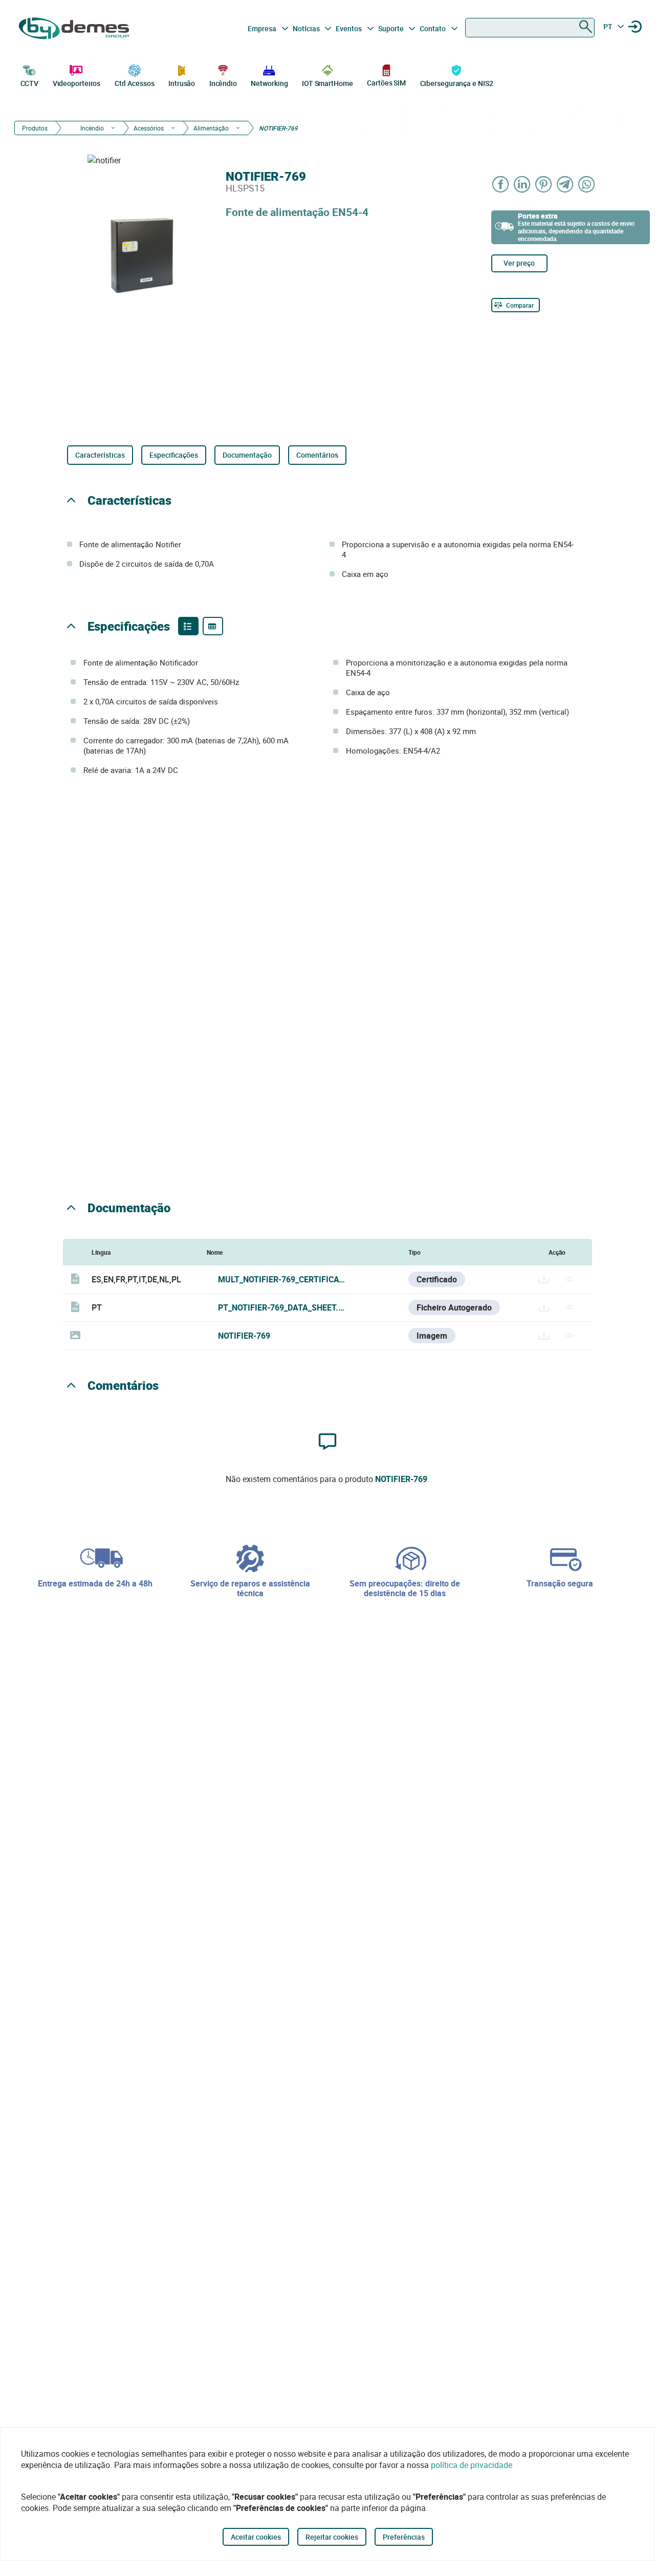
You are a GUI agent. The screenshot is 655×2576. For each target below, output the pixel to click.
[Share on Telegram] (565, 184)
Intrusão (182, 83)
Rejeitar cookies (332, 2537)
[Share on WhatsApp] (587, 184)
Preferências (404, 2537)
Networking (269, 83)
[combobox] (530, 28)
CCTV (30, 83)
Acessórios (149, 128)
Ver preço (519, 263)
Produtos (35, 128)
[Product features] (188, 626)
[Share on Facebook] (501, 184)
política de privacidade (472, 2465)
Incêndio (223, 83)
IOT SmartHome (327, 83)
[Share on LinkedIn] (522, 184)
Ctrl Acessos (135, 83)
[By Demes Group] (75, 28)
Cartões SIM (386, 83)
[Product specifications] (213, 626)
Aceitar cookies (256, 2537)
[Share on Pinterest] (544, 184)
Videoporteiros (77, 83)
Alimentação (211, 128)
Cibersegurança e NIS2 (457, 83)
